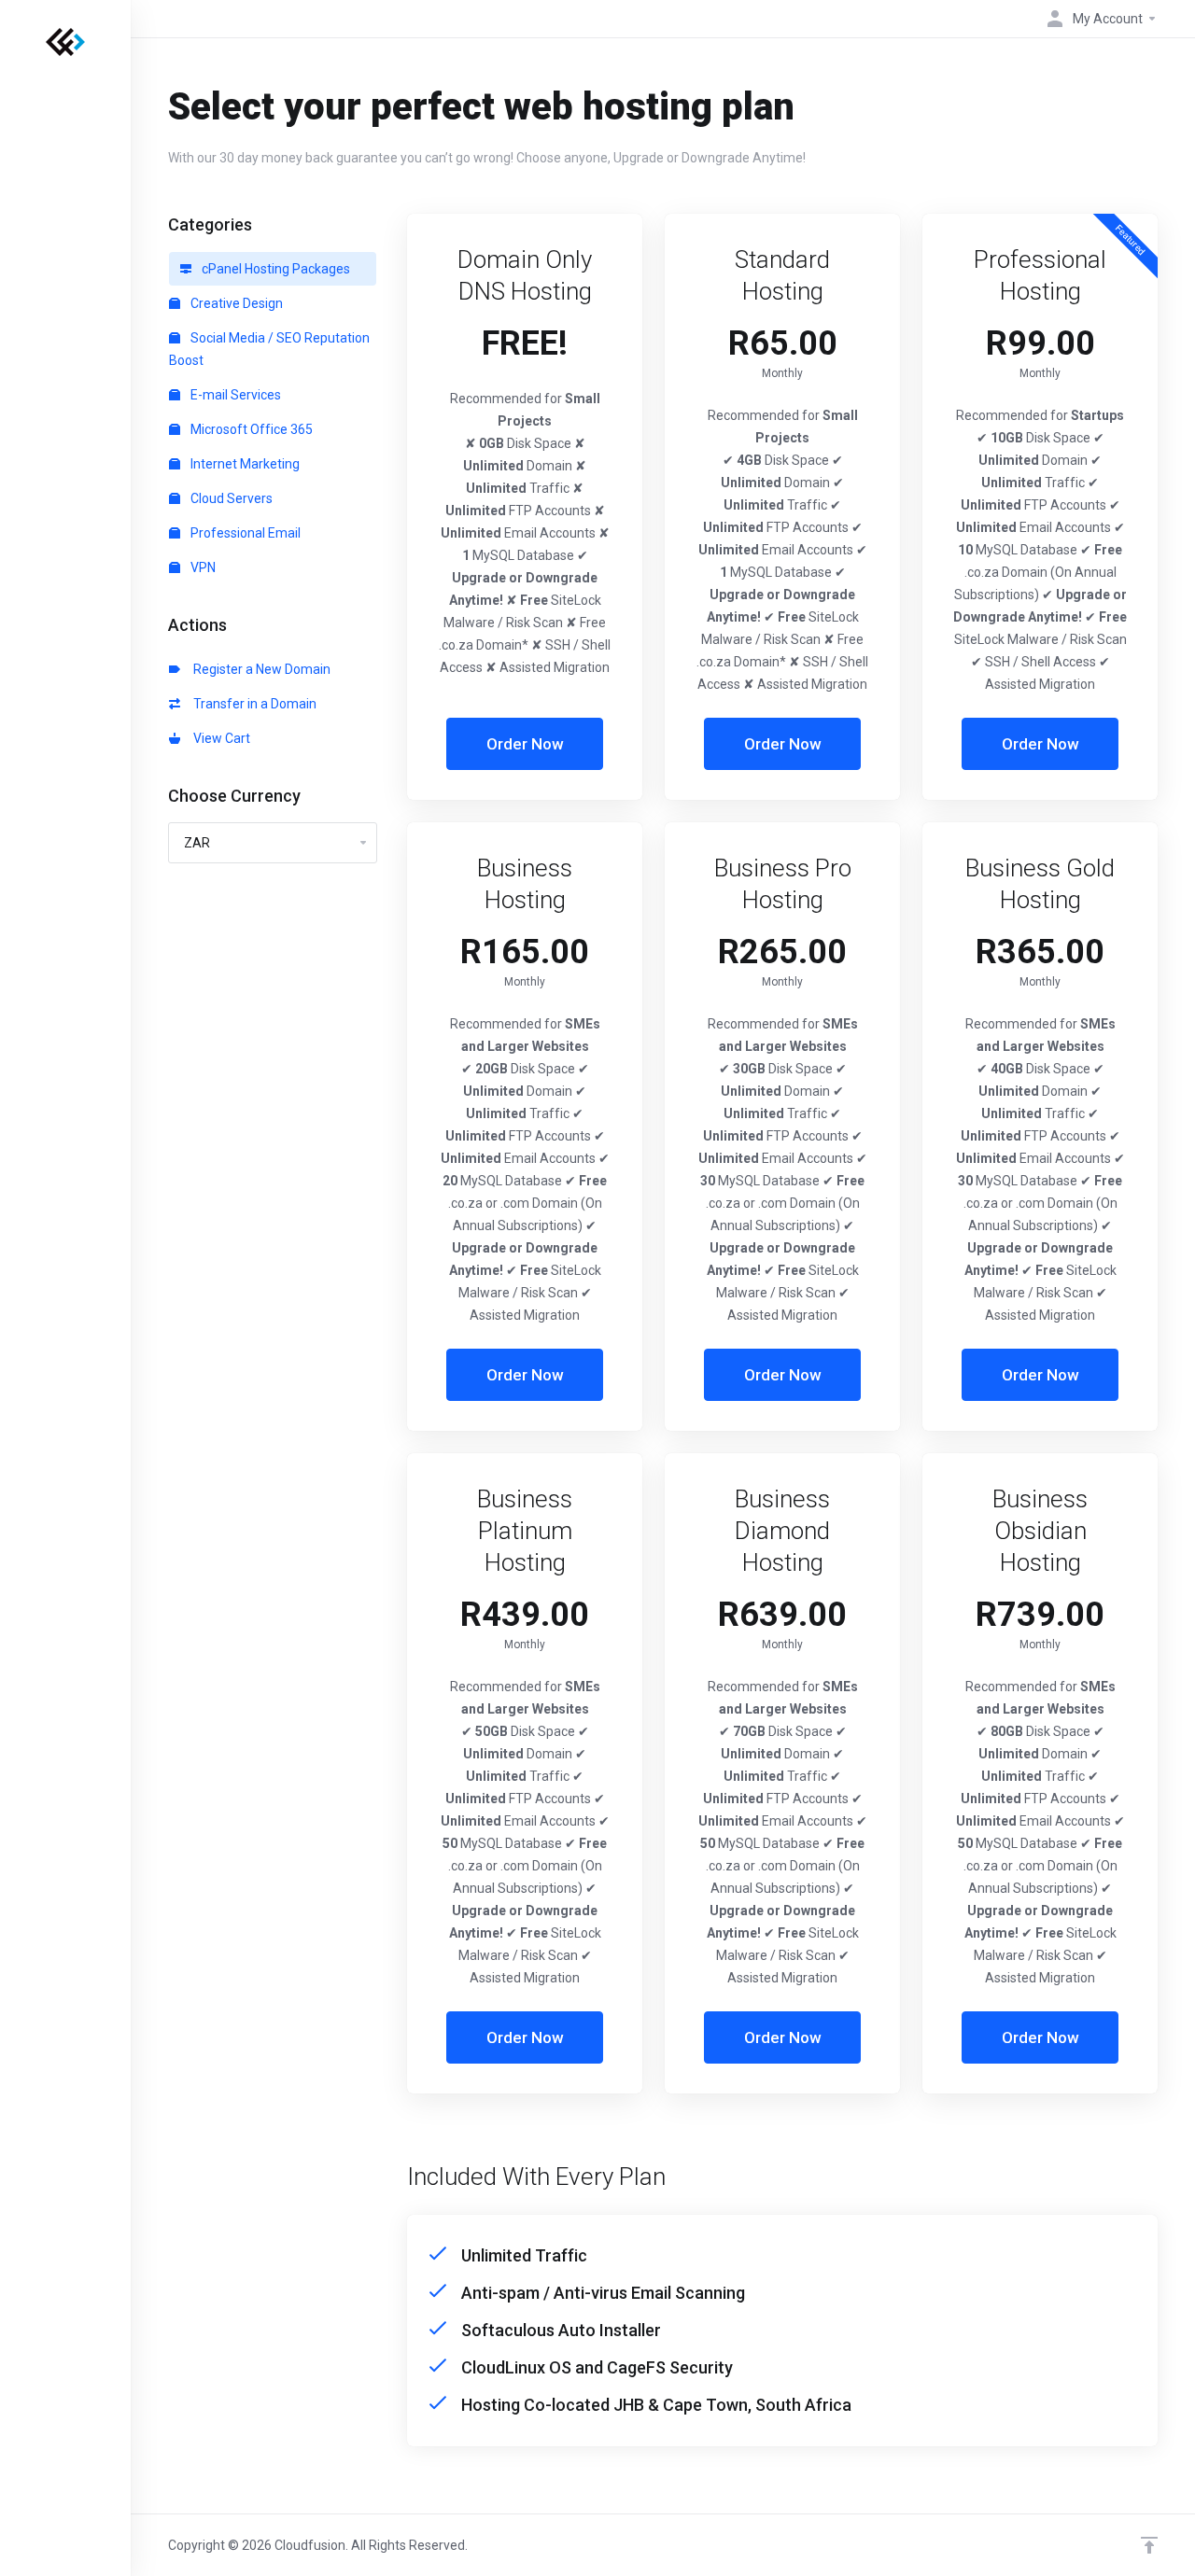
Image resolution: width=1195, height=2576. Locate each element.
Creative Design (235, 303)
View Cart (219, 738)
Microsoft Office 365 (250, 429)
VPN (202, 567)
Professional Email (244, 533)
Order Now (525, 744)
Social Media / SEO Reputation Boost (269, 349)
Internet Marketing (244, 464)
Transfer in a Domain (252, 704)
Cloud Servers (230, 498)
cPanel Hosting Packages (274, 269)
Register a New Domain (259, 669)
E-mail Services (234, 395)
